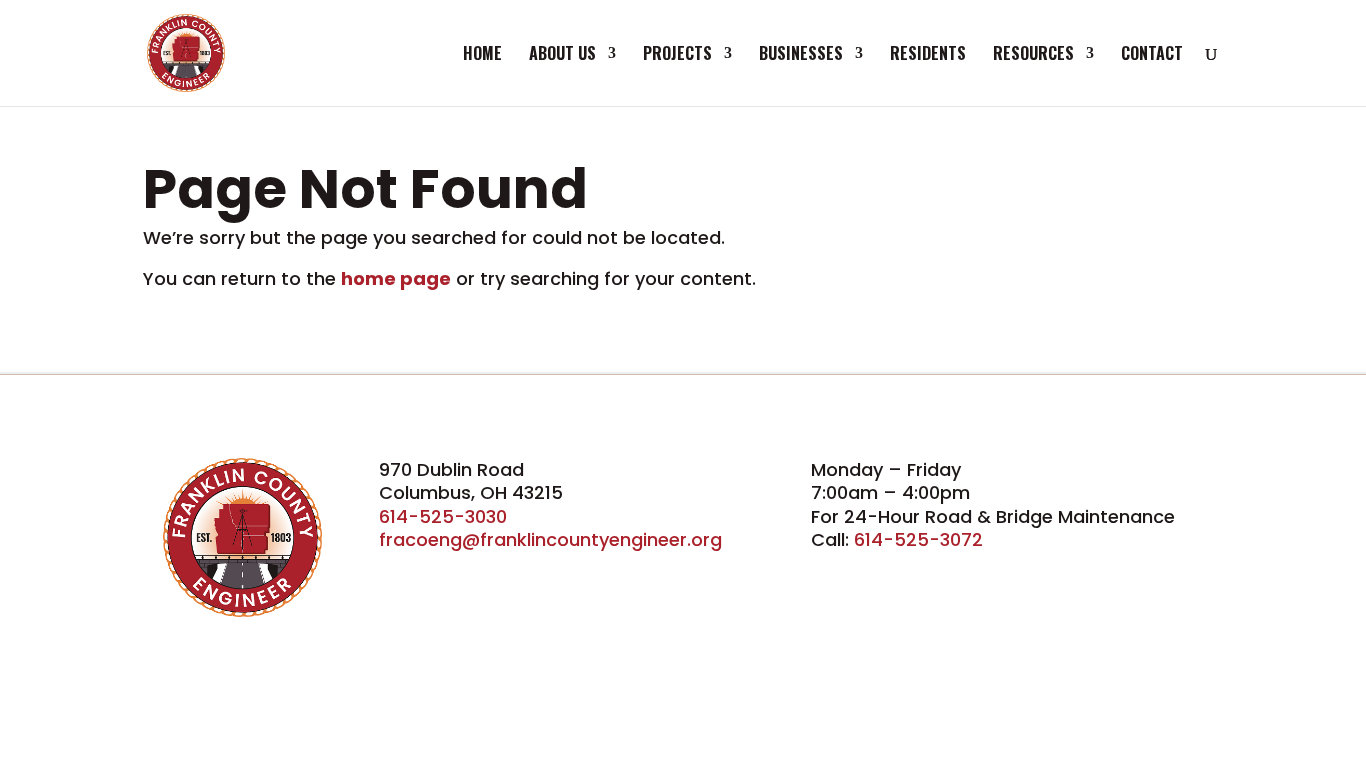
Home (482, 55)
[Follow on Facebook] (397, 569)
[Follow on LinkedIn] (485, 569)
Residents (928, 55)
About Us (562, 55)
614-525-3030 (443, 516)
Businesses (801, 55)
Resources (1033, 55)
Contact (1152, 55)
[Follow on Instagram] (529, 569)
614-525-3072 (918, 539)
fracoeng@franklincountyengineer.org (550, 539)
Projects (677, 55)
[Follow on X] (441, 569)
